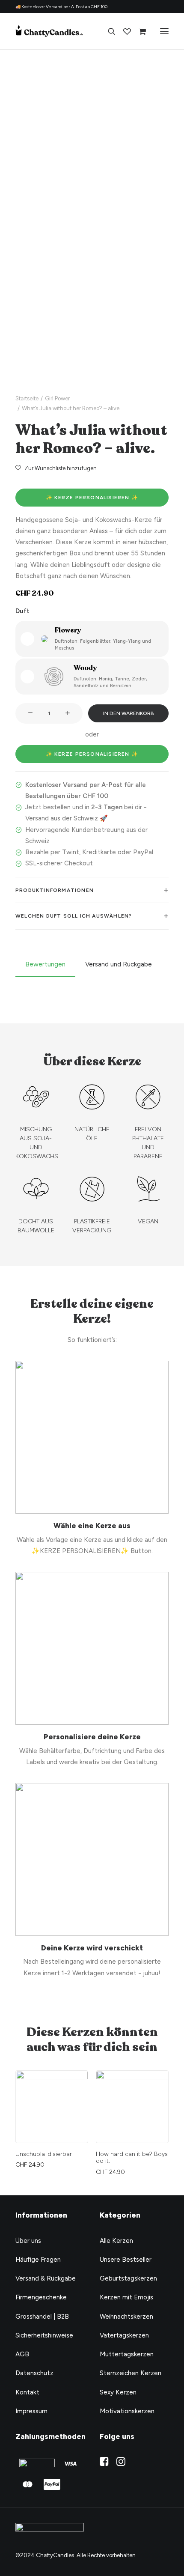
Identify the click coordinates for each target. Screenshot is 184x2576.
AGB (22, 2354)
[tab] (92, 890)
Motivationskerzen (127, 2411)
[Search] (108, 31)
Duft (22, 611)
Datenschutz (34, 2373)
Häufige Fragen (38, 2260)
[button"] (104, 2464)
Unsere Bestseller (126, 2260)
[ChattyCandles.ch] (50, 31)
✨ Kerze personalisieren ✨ (92, 498)
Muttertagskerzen (127, 2354)
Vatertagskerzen (124, 2335)
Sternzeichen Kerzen (131, 2373)
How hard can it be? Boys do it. (51, 2158)
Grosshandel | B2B (42, 2317)
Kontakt (27, 2392)
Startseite (27, 398)
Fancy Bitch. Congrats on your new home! (131, 2158)
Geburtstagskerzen (128, 2278)
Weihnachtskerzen (126, 2317)
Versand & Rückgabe (46, 2278)
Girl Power (57, 398)
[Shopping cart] (138, 31)
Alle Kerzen (116, 2241)
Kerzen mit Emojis (126, 2297)
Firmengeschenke (41, 2297)
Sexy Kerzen (118, 2392)
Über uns (28, 2241)
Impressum (31, 2411)
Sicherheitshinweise (44, 2335)
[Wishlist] (123, 31)
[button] (92, 298)
